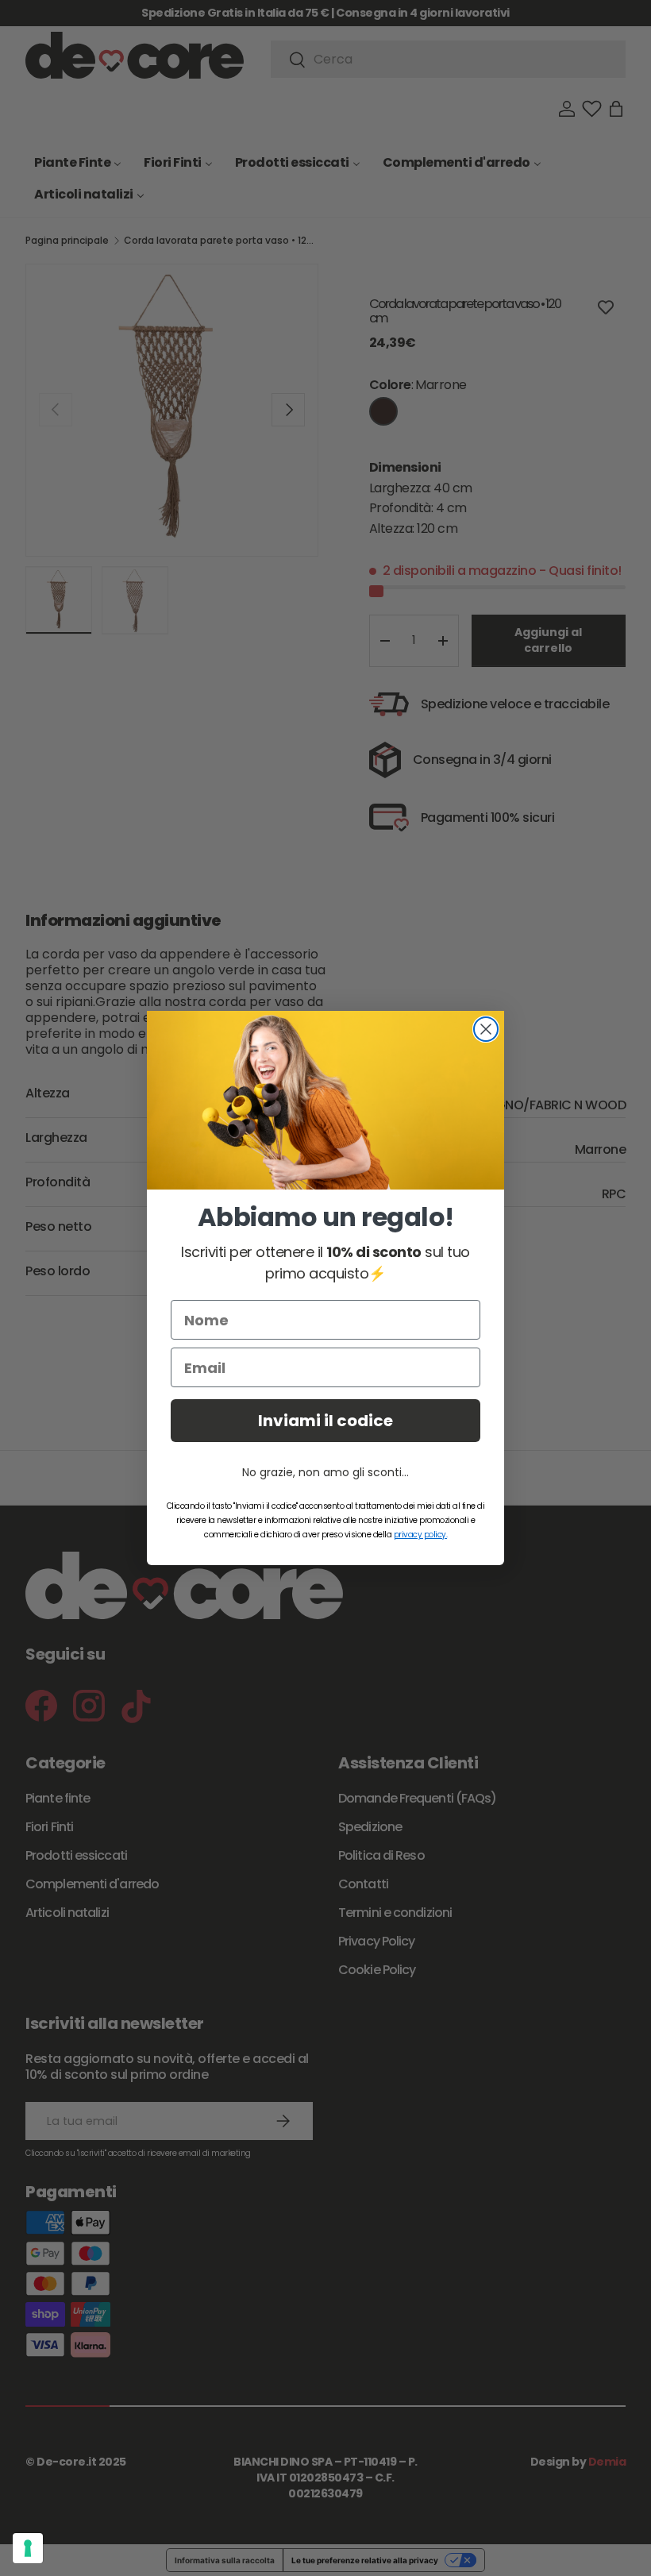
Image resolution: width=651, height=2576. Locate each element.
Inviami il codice (325, 1421)
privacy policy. (421, 1535)
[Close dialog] (486, 1029)
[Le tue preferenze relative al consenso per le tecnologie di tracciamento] (28, 2548)
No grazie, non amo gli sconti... (325, 1472)
